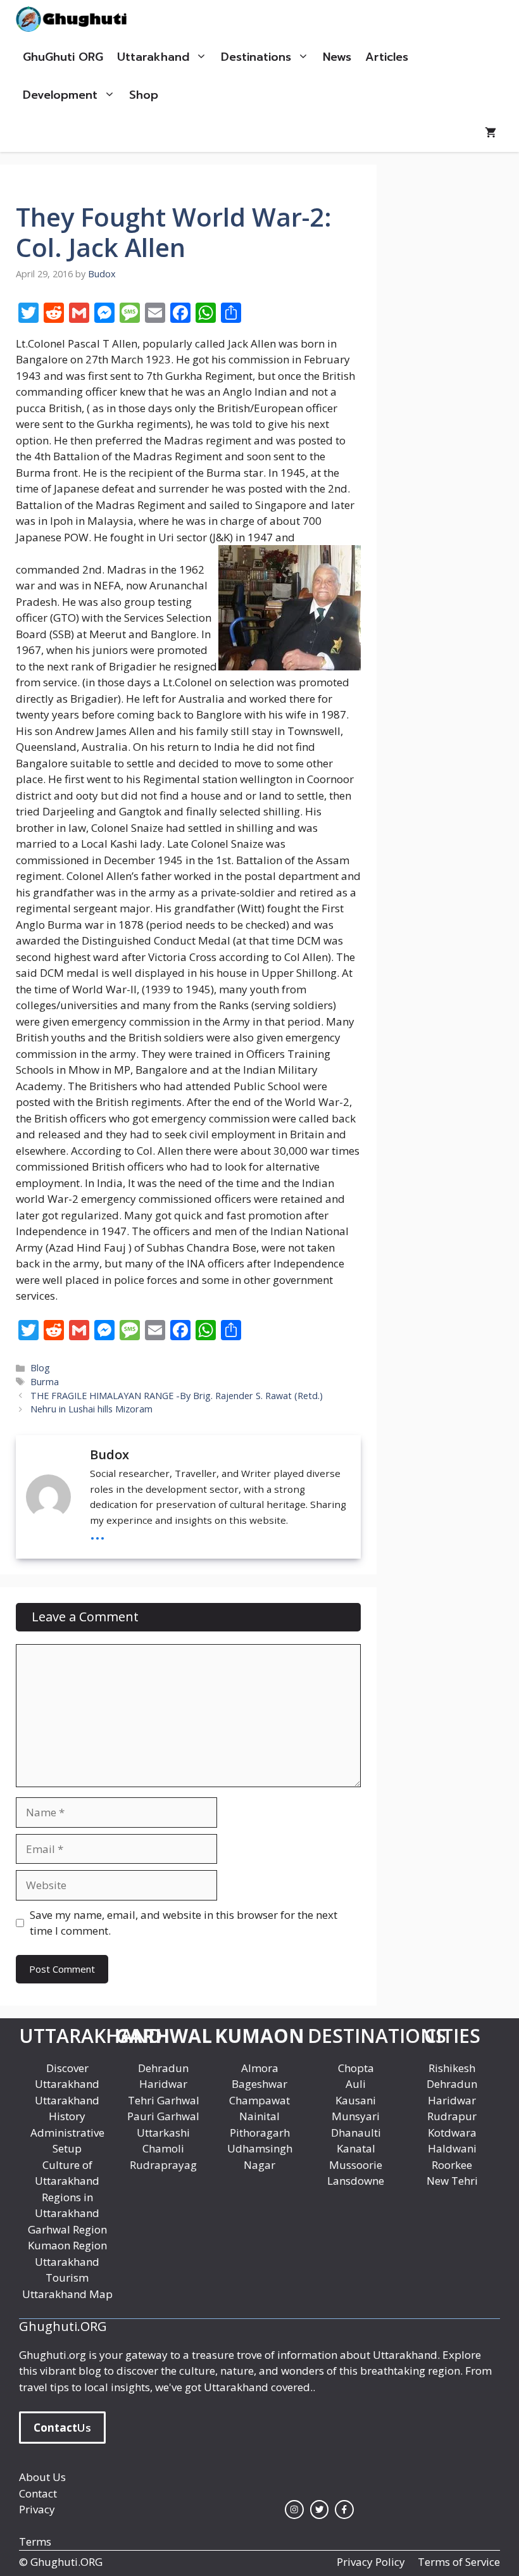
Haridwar (163, 2084)
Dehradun (163, 2068)
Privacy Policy (371, 2562)
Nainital (259, 2116)
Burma (45, 1382)
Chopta (356, 2068)
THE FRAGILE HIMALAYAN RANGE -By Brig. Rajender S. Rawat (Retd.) (177, 1396)
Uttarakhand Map (67, 2294)
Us (62, 2428)
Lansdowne (356, 2181)
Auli (356, 2084)
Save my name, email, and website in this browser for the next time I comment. (184, 1923)
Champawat (259, 2100)
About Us (42, 2477)
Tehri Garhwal (164, 2100)
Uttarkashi (163, 2133)
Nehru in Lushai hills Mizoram (91, 1409)
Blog (40, 1368)
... (97, 1532)
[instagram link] (294, 2510)
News (337, 57)
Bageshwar (259, 2084)
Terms (35, 2541)
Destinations (256, 57)
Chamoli (163, 2148)
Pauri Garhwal (163, 2116)
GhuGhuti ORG (63, 57)
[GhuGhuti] (74, 19)
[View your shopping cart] (491, 133)
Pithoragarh (260, 2133)
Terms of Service (459, 2562)
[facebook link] (344, 2510)
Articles (387, 57)
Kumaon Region (67, 2245)
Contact (38, 2493)
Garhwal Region (67, 2229)
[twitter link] (320, 2510)
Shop (144, 95)
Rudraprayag (163, 2165)
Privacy (37, 2509)
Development (60, 95)
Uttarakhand (153, 57)
